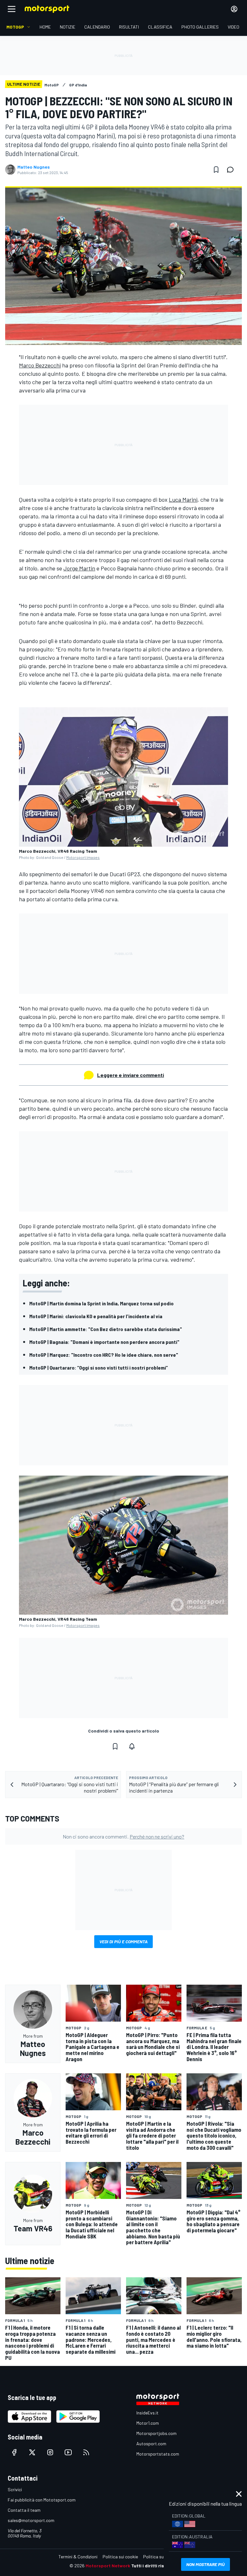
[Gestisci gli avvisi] (132, 1746)
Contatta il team (24, 2510)
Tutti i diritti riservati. (155, 2566)
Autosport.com (151, 2444)
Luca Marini (183, 499)
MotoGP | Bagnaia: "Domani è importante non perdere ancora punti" (104, 1342)
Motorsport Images (83, 857)
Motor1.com (148, 2423)
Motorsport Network (108, 2566)
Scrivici (15, 2489)
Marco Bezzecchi (40, 365)
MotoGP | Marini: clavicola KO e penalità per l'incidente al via (96, 1316)
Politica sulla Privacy (163, 2557)
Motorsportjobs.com (156, 2433)
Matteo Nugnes (34, 167)
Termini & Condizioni (78, 2557)
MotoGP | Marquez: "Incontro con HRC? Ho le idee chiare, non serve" (104, 1355)
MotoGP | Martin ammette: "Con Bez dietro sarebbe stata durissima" (106, 1329)
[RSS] (86, 2452)
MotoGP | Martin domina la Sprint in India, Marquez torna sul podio (101, 1303)
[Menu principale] (12, 9)
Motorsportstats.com (158, 2454)
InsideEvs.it (147, 2413)
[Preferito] (216, 170)
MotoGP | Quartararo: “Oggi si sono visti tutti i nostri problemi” (99, 1367)
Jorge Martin (79, 568)
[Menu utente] (234, 9)
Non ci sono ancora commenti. (123, 1836)
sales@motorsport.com (31, 2520)
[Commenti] (232, 170)
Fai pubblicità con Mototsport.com (42, 2500)
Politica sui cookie (120, 2557)
